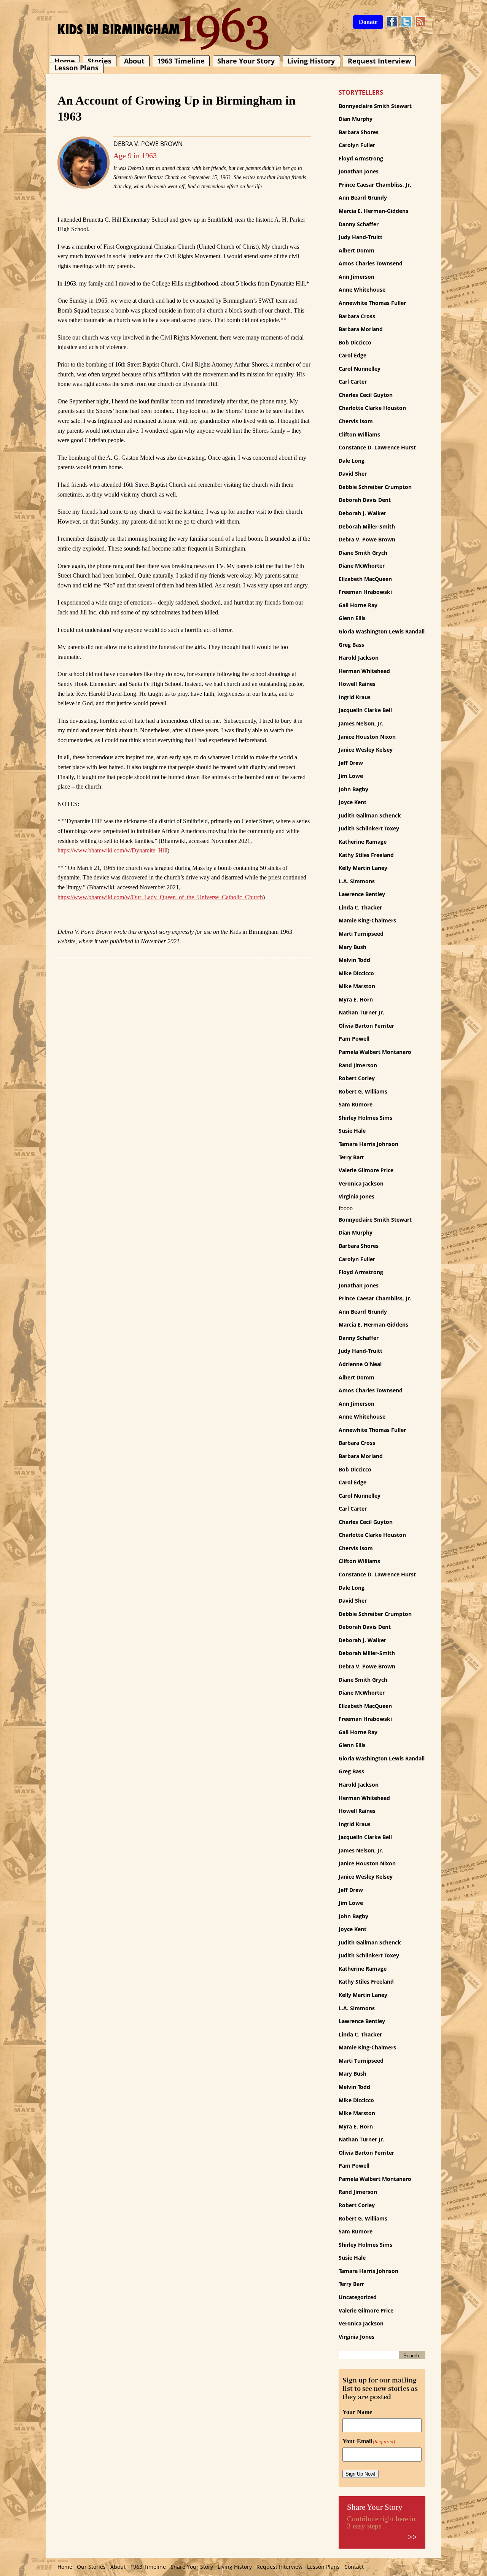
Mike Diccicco (356, 973)
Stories (99, 61)
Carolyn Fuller (357, 145)
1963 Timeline (181, 61)
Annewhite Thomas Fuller (372, 303)
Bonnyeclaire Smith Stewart (375, 106)
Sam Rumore (356, 1104)
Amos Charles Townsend (371, 263)
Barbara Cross (357, 316)
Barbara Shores (359, 132)
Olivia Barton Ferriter (366, 1026)
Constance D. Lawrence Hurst (377, 447)
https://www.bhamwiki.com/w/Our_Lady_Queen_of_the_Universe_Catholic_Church (160, 897)
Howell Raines (357, 684)
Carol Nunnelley (360, 369)
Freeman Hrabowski (365, 592)
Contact (354, 2567)
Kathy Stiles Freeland (366, 855)
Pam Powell (354, 1039)
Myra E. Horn (356, 999)
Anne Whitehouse (362, 290)
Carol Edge (353, 355)
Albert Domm (356, 250)
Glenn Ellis (352, 618)
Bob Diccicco (355, 342)
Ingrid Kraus (355, 697)
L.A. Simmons (357, 881)
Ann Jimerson (356, 277)
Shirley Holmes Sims (365, 1118)
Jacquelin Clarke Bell (365, 710)
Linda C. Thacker (360, 907)
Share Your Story (246, 61)
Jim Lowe (351, 776)
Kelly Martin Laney (363, 868)
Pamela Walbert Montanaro (375, 1052)
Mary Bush (353, 947)
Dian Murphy (356, 119)
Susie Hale (352, 1131)
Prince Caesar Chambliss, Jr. (375, 185)
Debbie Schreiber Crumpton (375, 487)
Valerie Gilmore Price (366, 1170)
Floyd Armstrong (361, 158)
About (134, 61)
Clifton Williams (359, 434)
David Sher (353, 474)
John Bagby (353, 789)
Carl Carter (353, 382)
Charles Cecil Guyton (366, 395)
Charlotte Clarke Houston (372, 408)
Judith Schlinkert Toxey (369, 828)
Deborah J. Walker (362, 513)
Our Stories (91, 2567)
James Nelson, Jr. (361, 723)
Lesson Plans (76, 68)
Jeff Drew (351, 763)
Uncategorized (358, 2297)
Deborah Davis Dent (365, 500)
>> (412, 2537)
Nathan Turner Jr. (361, 1012)
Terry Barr (351, 1157)
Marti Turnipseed (361, 934)
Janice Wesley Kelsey (366, 750)
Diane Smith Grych (363, 553)
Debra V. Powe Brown (148, 144)
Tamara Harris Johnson (368, 1144)
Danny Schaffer (359, 224)
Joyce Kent (353, 802)
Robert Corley (357, 1078)
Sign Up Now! (360, 2474)
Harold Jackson (359, 658)
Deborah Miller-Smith (367, 526)
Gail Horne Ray (358, 605)
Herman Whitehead (364, 671)
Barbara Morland (361, 329)
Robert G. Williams (363, 1091)
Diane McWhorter (362, 566)
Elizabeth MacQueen (365, 579)
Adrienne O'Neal (360, 1364)
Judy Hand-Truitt (360, 237)
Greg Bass (351, 645)
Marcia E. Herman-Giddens (373, 211)
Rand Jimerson (358, 1065)
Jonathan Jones (359, 171)
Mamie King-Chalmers (367, 920)
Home (65, 61)
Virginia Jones (356, 1196)
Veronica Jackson (361, 1183)
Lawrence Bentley (362, 894)
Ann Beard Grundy (363, 198)
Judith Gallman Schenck (370, 815)
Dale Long (352, 461)
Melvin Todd (354, 960)
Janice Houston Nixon (367, 737)
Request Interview (379, 61)
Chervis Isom (356, 421)
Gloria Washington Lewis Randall (382, 631)
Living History (311, 61)
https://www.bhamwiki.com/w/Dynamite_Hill (112, 850)
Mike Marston (357, 986)
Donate (368, 22)
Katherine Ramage (363, 842)
